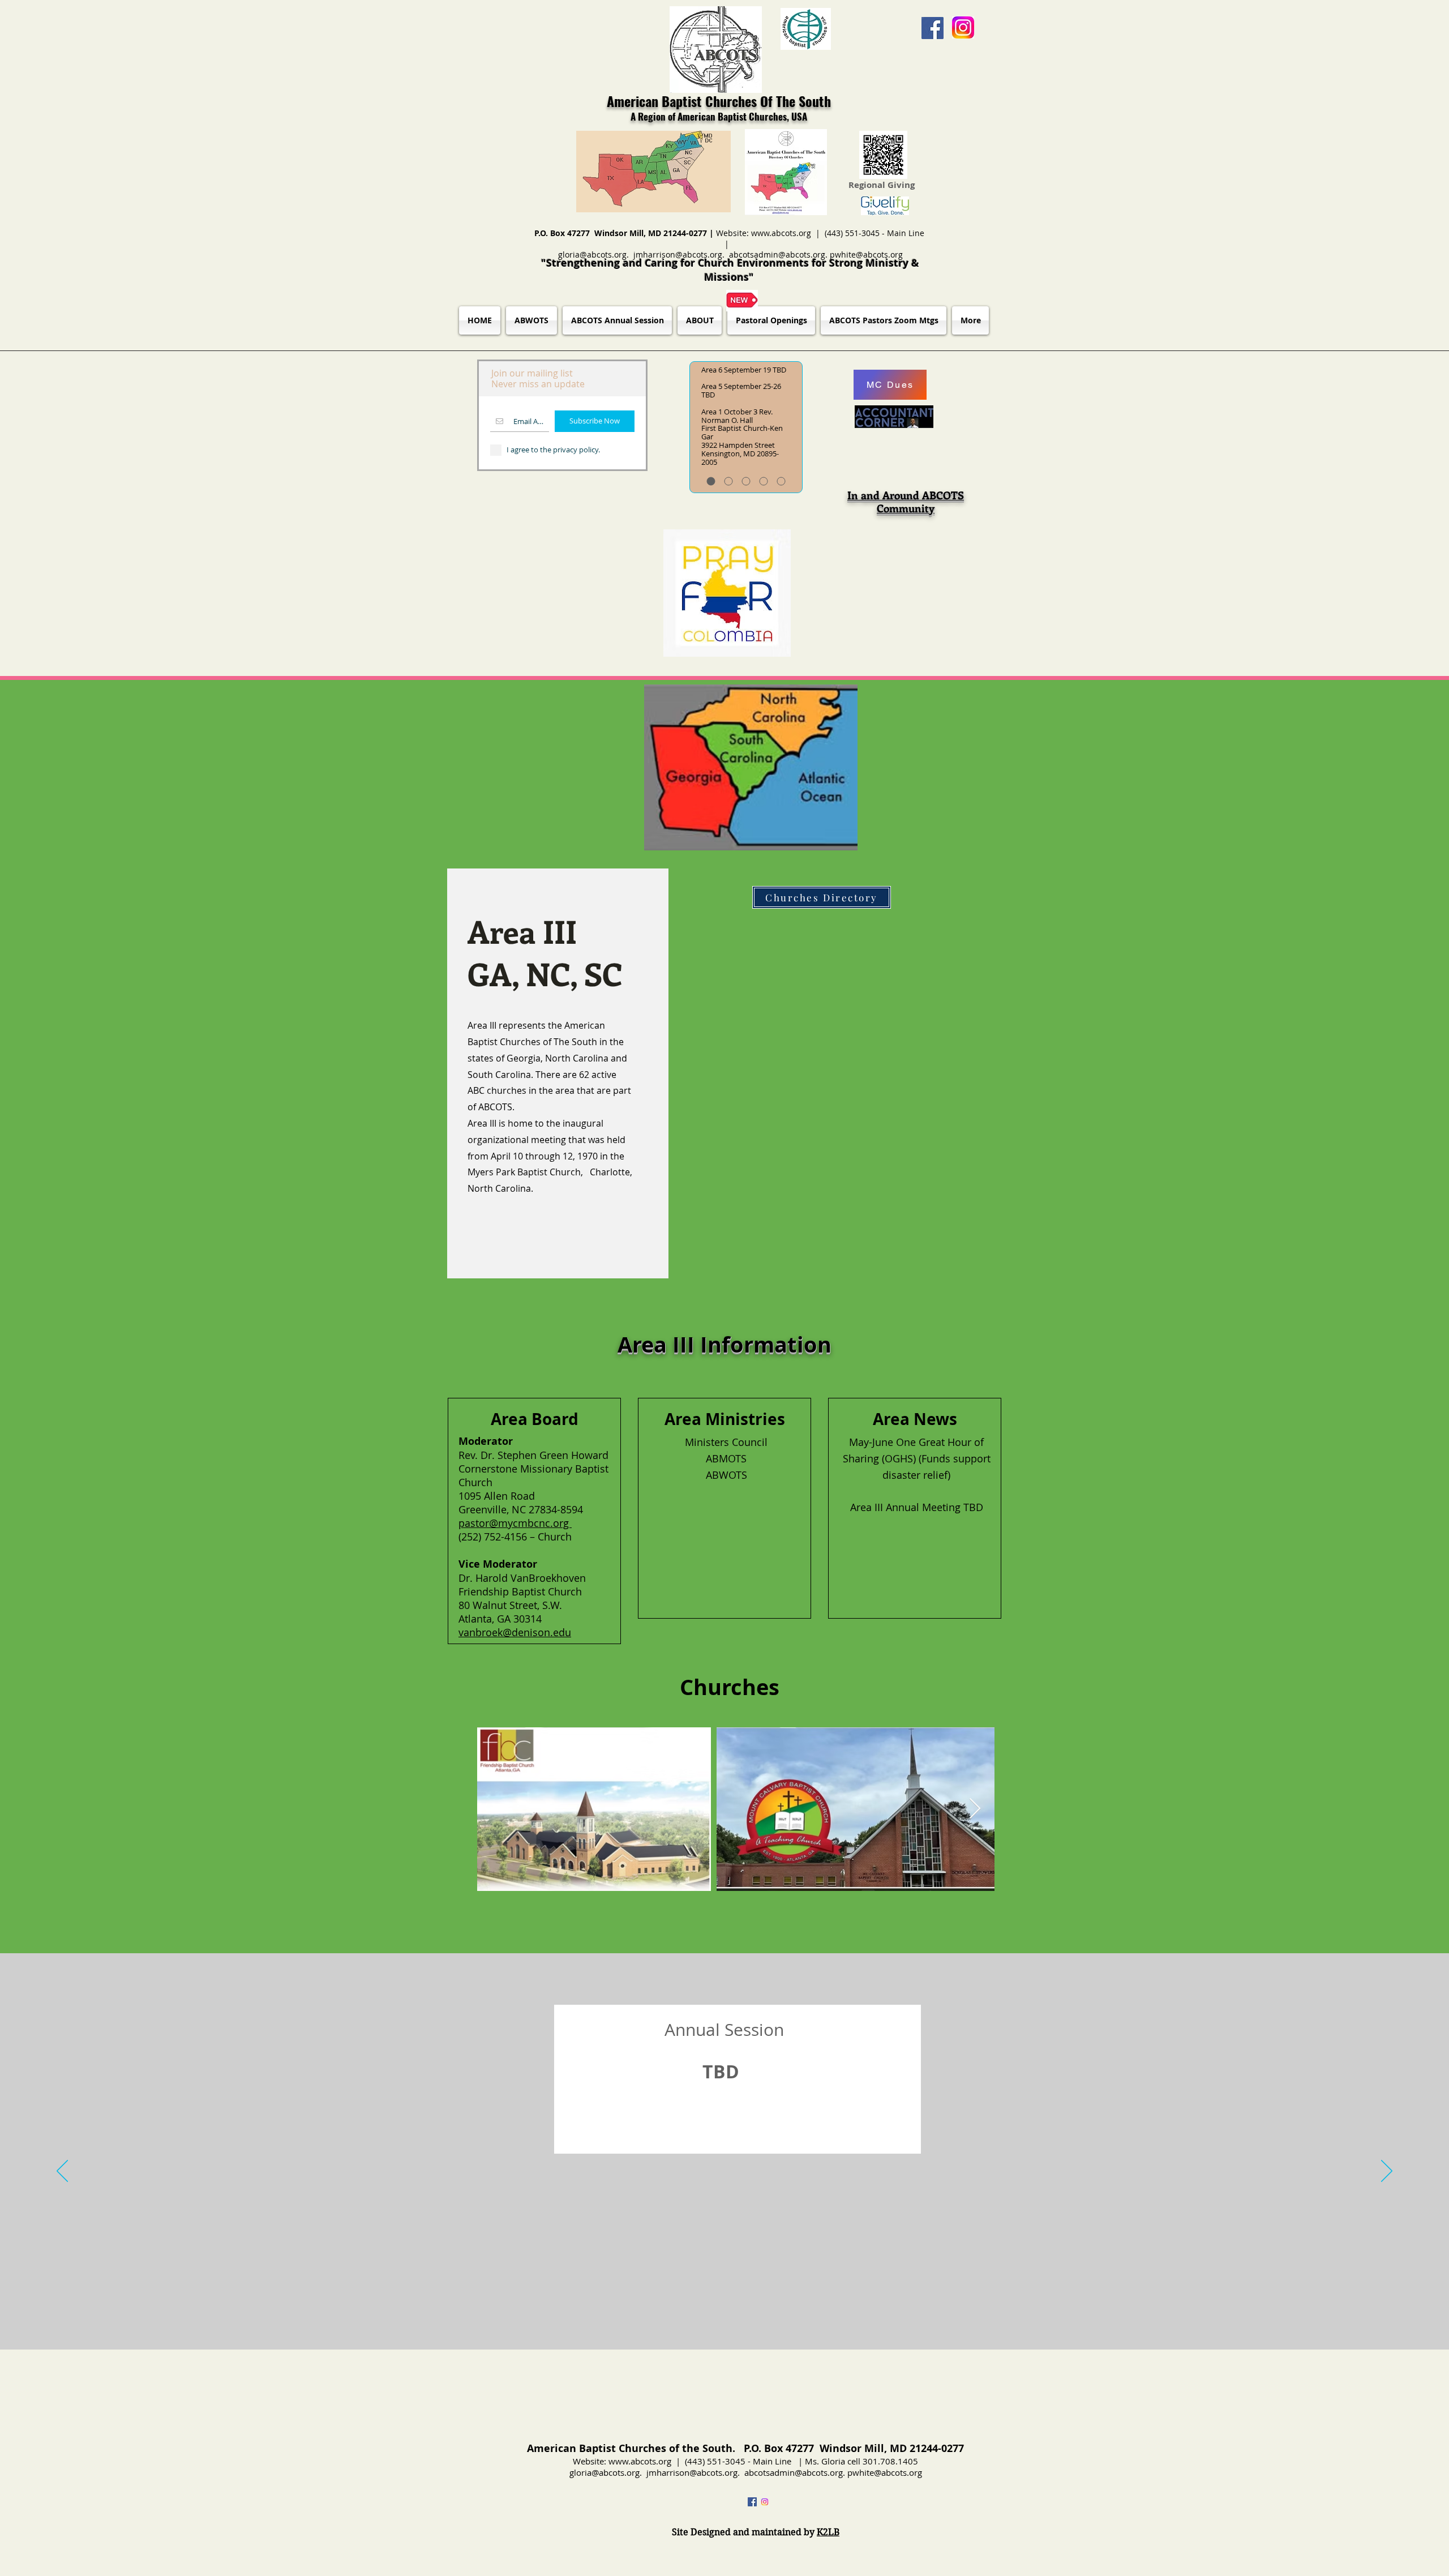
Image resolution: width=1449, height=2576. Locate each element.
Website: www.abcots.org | (770, 233)
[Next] (1387, 2172)
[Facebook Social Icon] (933, 28)
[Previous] (62, 2172)
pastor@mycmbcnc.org (515, 1523)
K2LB (828, 2532)
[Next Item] (975, 1809)
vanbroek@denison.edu (515, 1632)
